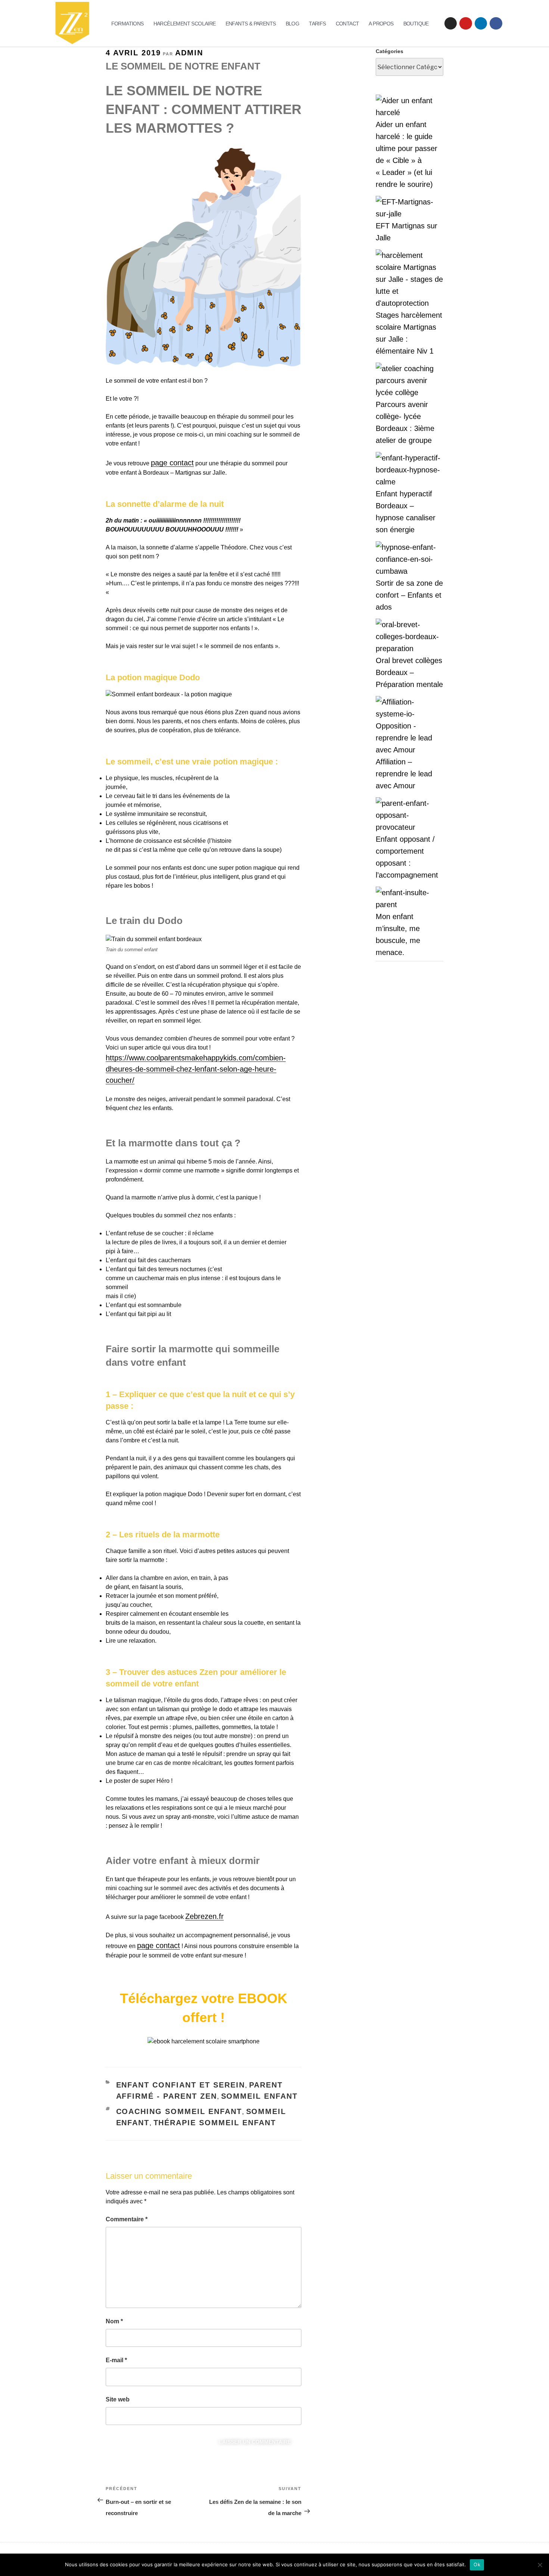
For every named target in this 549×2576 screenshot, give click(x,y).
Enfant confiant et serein (181, 2085)
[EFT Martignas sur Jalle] (410, 208)
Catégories (390, 51)
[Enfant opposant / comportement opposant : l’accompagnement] (410, 815)
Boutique (416, 24)
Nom (114, 2321)
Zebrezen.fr (204, 1916)
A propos (381, 24)
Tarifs (317, 24)
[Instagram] (451, 24)
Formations (128, 24)
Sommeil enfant (260, 2096)
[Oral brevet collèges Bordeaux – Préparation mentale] (410, 637)
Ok (477, 2564)
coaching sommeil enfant (179, 2111)
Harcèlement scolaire (185, 24)
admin (189, 53)
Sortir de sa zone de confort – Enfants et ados (409, 595)
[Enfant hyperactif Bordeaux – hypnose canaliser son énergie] (410, 470)
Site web (118, 2399)
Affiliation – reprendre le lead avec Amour (404, 774)
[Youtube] (466, 24)
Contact (348, 24)
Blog (293, 24)
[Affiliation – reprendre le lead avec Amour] (410, 726)
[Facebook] (496, 24)
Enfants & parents (251, 24)
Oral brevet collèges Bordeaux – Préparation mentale (409, 672)
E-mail (116, 2360)
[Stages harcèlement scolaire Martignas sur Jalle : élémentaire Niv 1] (410, 279)
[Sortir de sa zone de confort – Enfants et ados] (410, 559)
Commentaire (127, 2219)
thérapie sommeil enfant (215, 2123)
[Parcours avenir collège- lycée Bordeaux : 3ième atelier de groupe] (410, 380)
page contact (172, 463)
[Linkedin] (481, 24)
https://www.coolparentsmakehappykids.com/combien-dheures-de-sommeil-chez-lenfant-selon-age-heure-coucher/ (196, 1069)
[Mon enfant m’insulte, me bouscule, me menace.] (410, 899)
